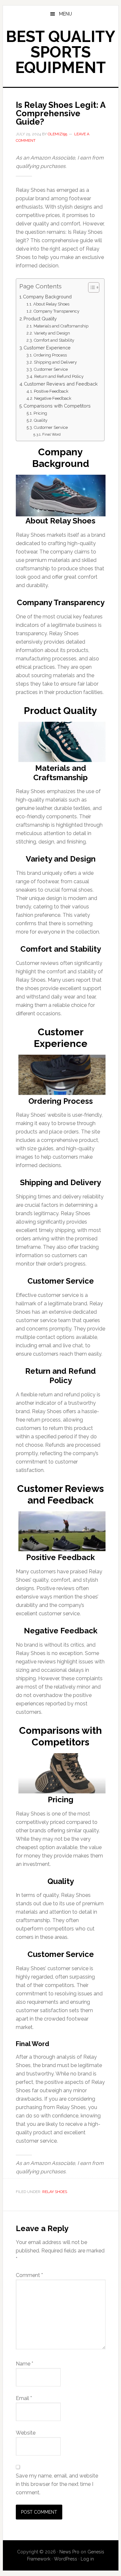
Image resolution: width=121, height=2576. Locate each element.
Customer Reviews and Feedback (61, 384)
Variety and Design (52, 333)
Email (24, 2398)
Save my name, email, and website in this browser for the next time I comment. (57, 2484)
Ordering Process (50, 355)
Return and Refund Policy (59, 376)
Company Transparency (56, 311)
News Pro (69, 2552)
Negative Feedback (53, 398)
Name (25, 2364)
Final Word (51, 434)
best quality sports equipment (60, 52)
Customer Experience (47, 348)
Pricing (40, 413)
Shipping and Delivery (55, 362)
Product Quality (40, 319)
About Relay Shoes (51, 304)
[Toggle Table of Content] (91, 287)
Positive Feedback (51, 391)
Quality (41, 420)
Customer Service (51, 369)
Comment (29, 2275)
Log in (87, 2559)
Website (26, 2433)
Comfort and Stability (54, 340)
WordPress (66, 2559)
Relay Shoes (55, 2192)
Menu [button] (66, 14)
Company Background (47, 297)
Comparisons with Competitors (57, 406)
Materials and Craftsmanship (61, 326)
